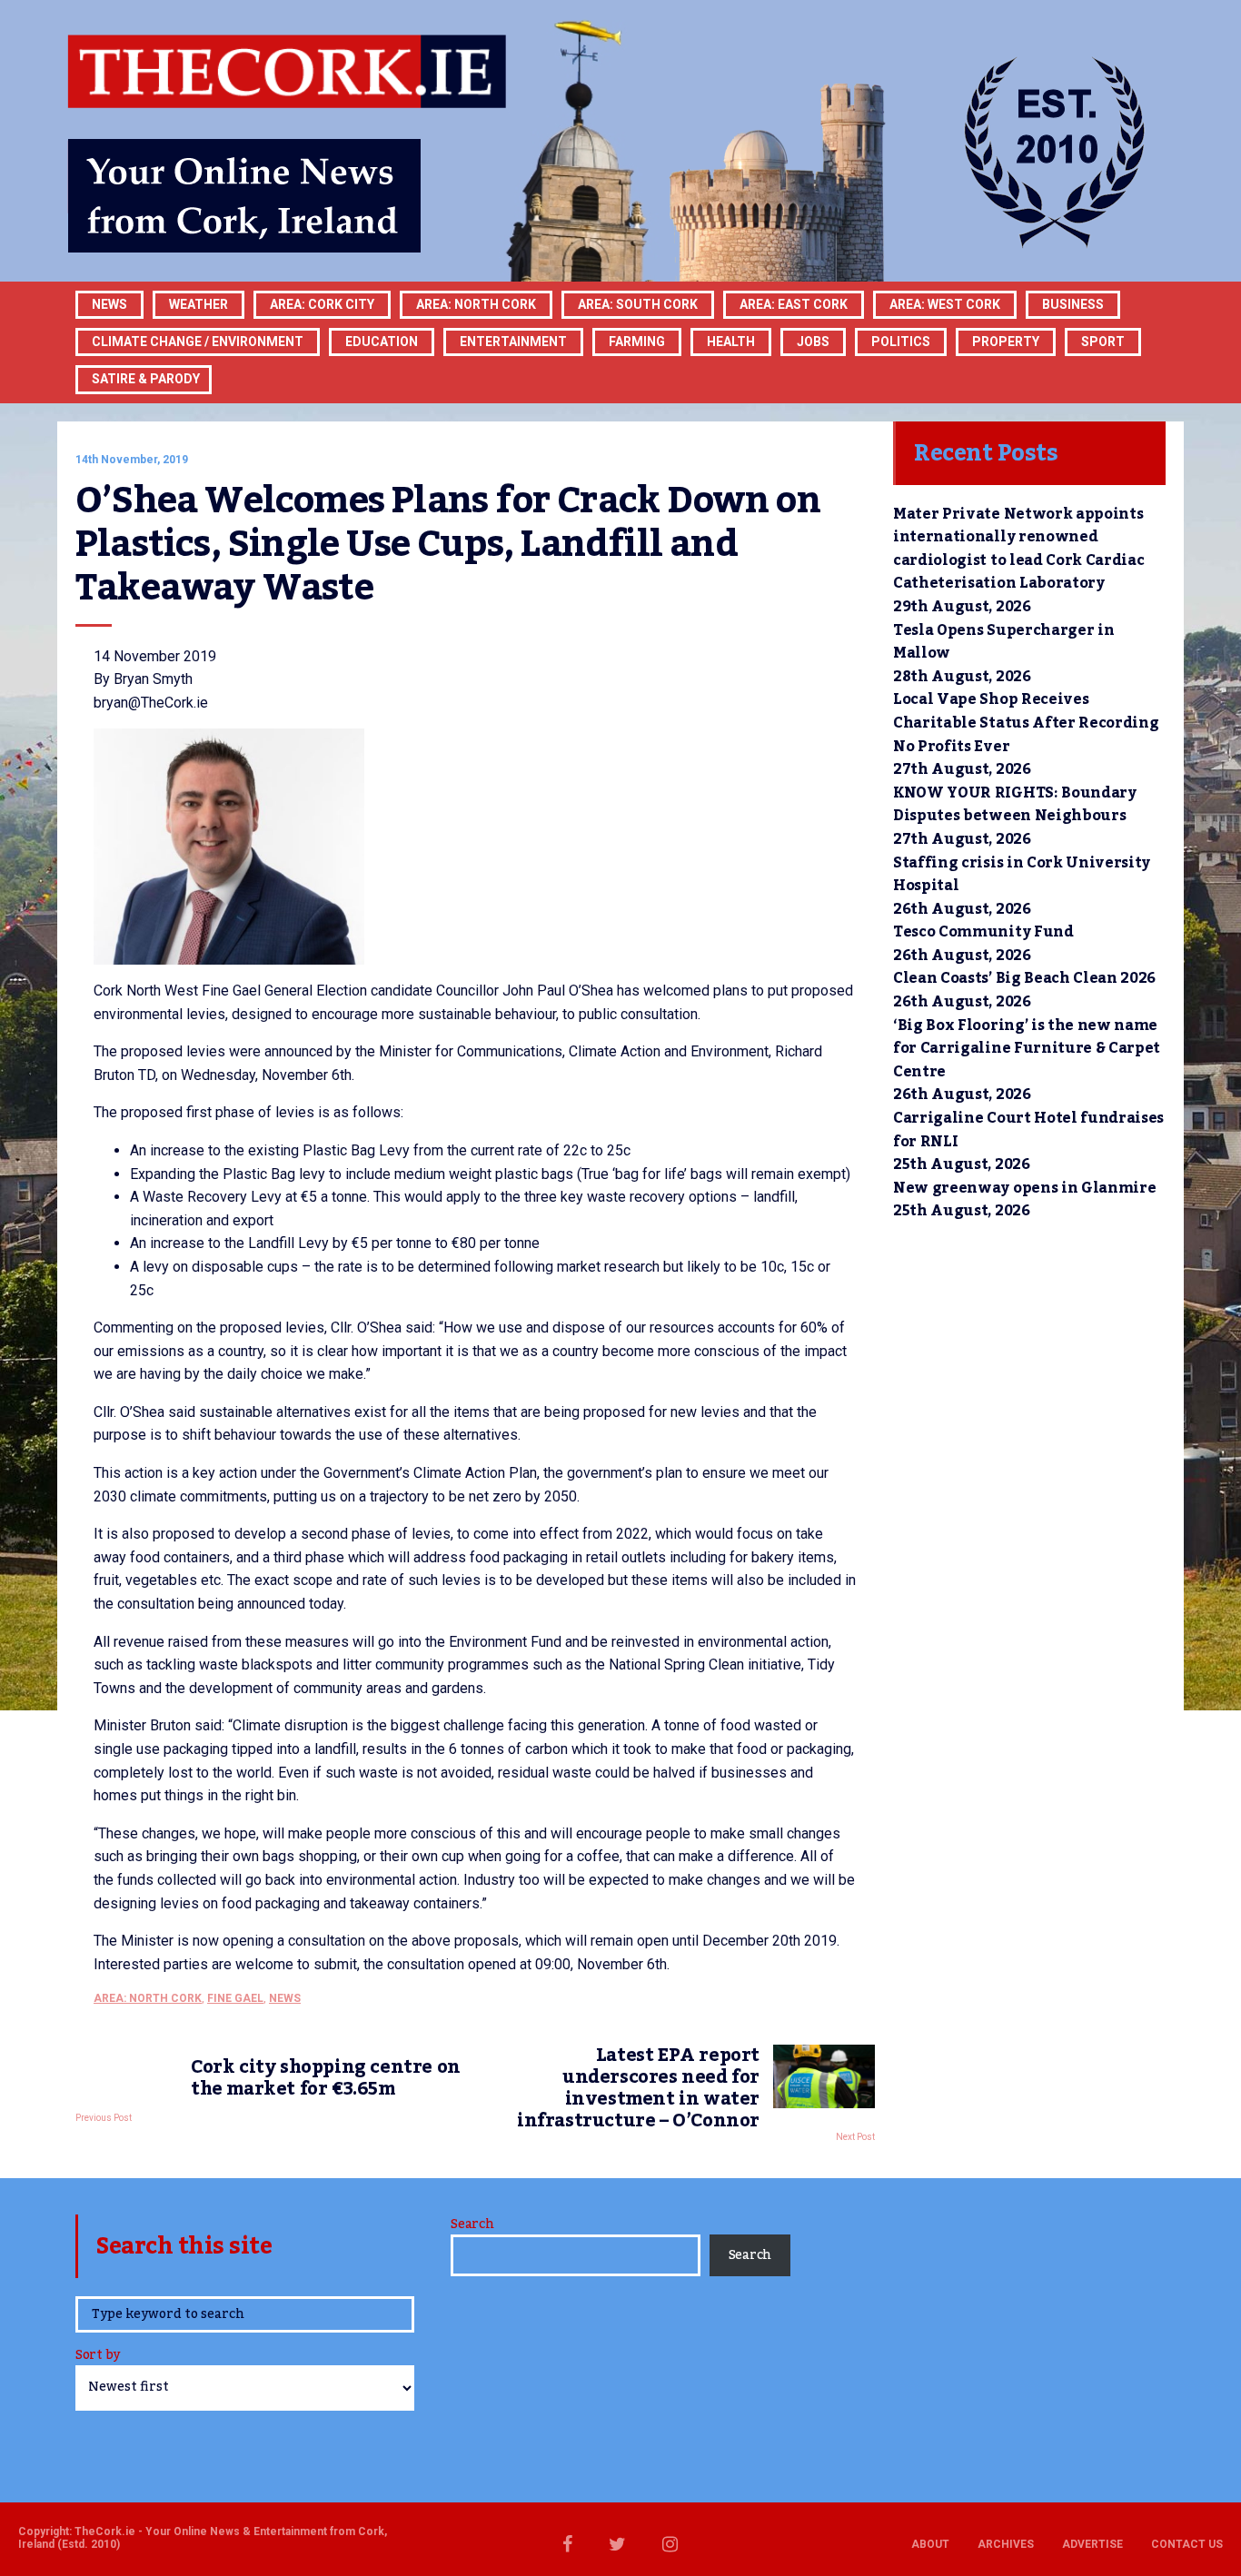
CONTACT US (1187, 2544)
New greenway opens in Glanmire (1024, 1188)
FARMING (637, 342)
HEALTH (731, 342)
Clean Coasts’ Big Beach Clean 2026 (1024, 978)
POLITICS (901, 342)
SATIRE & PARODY (146, 379)
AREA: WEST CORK (945, 304)
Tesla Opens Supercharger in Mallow (1003, 642)
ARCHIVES (1006, 2544)
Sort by (98, 2357)
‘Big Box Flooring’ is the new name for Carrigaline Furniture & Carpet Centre (1027, 1049)
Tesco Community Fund (983, 932)
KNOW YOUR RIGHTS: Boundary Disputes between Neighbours (1015, 805)
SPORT (1103, 342)
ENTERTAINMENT (513, 342)
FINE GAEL (235, 1998)
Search (472, 2224)
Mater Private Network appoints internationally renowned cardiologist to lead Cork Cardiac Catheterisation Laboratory (1018, 549)
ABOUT (930, 2544)
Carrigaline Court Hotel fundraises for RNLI (1028, 1130)
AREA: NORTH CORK (148, 1998)
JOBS (813, 342)
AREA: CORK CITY (322, 304)
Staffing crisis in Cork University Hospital (1022, 875)
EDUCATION (382, 342)
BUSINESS (1073, 304)
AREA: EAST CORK (794, 304)
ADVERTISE (1092, 2544)
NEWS (285, 1998)
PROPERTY (1006, 342)
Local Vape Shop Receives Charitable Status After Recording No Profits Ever (1026, 723)
